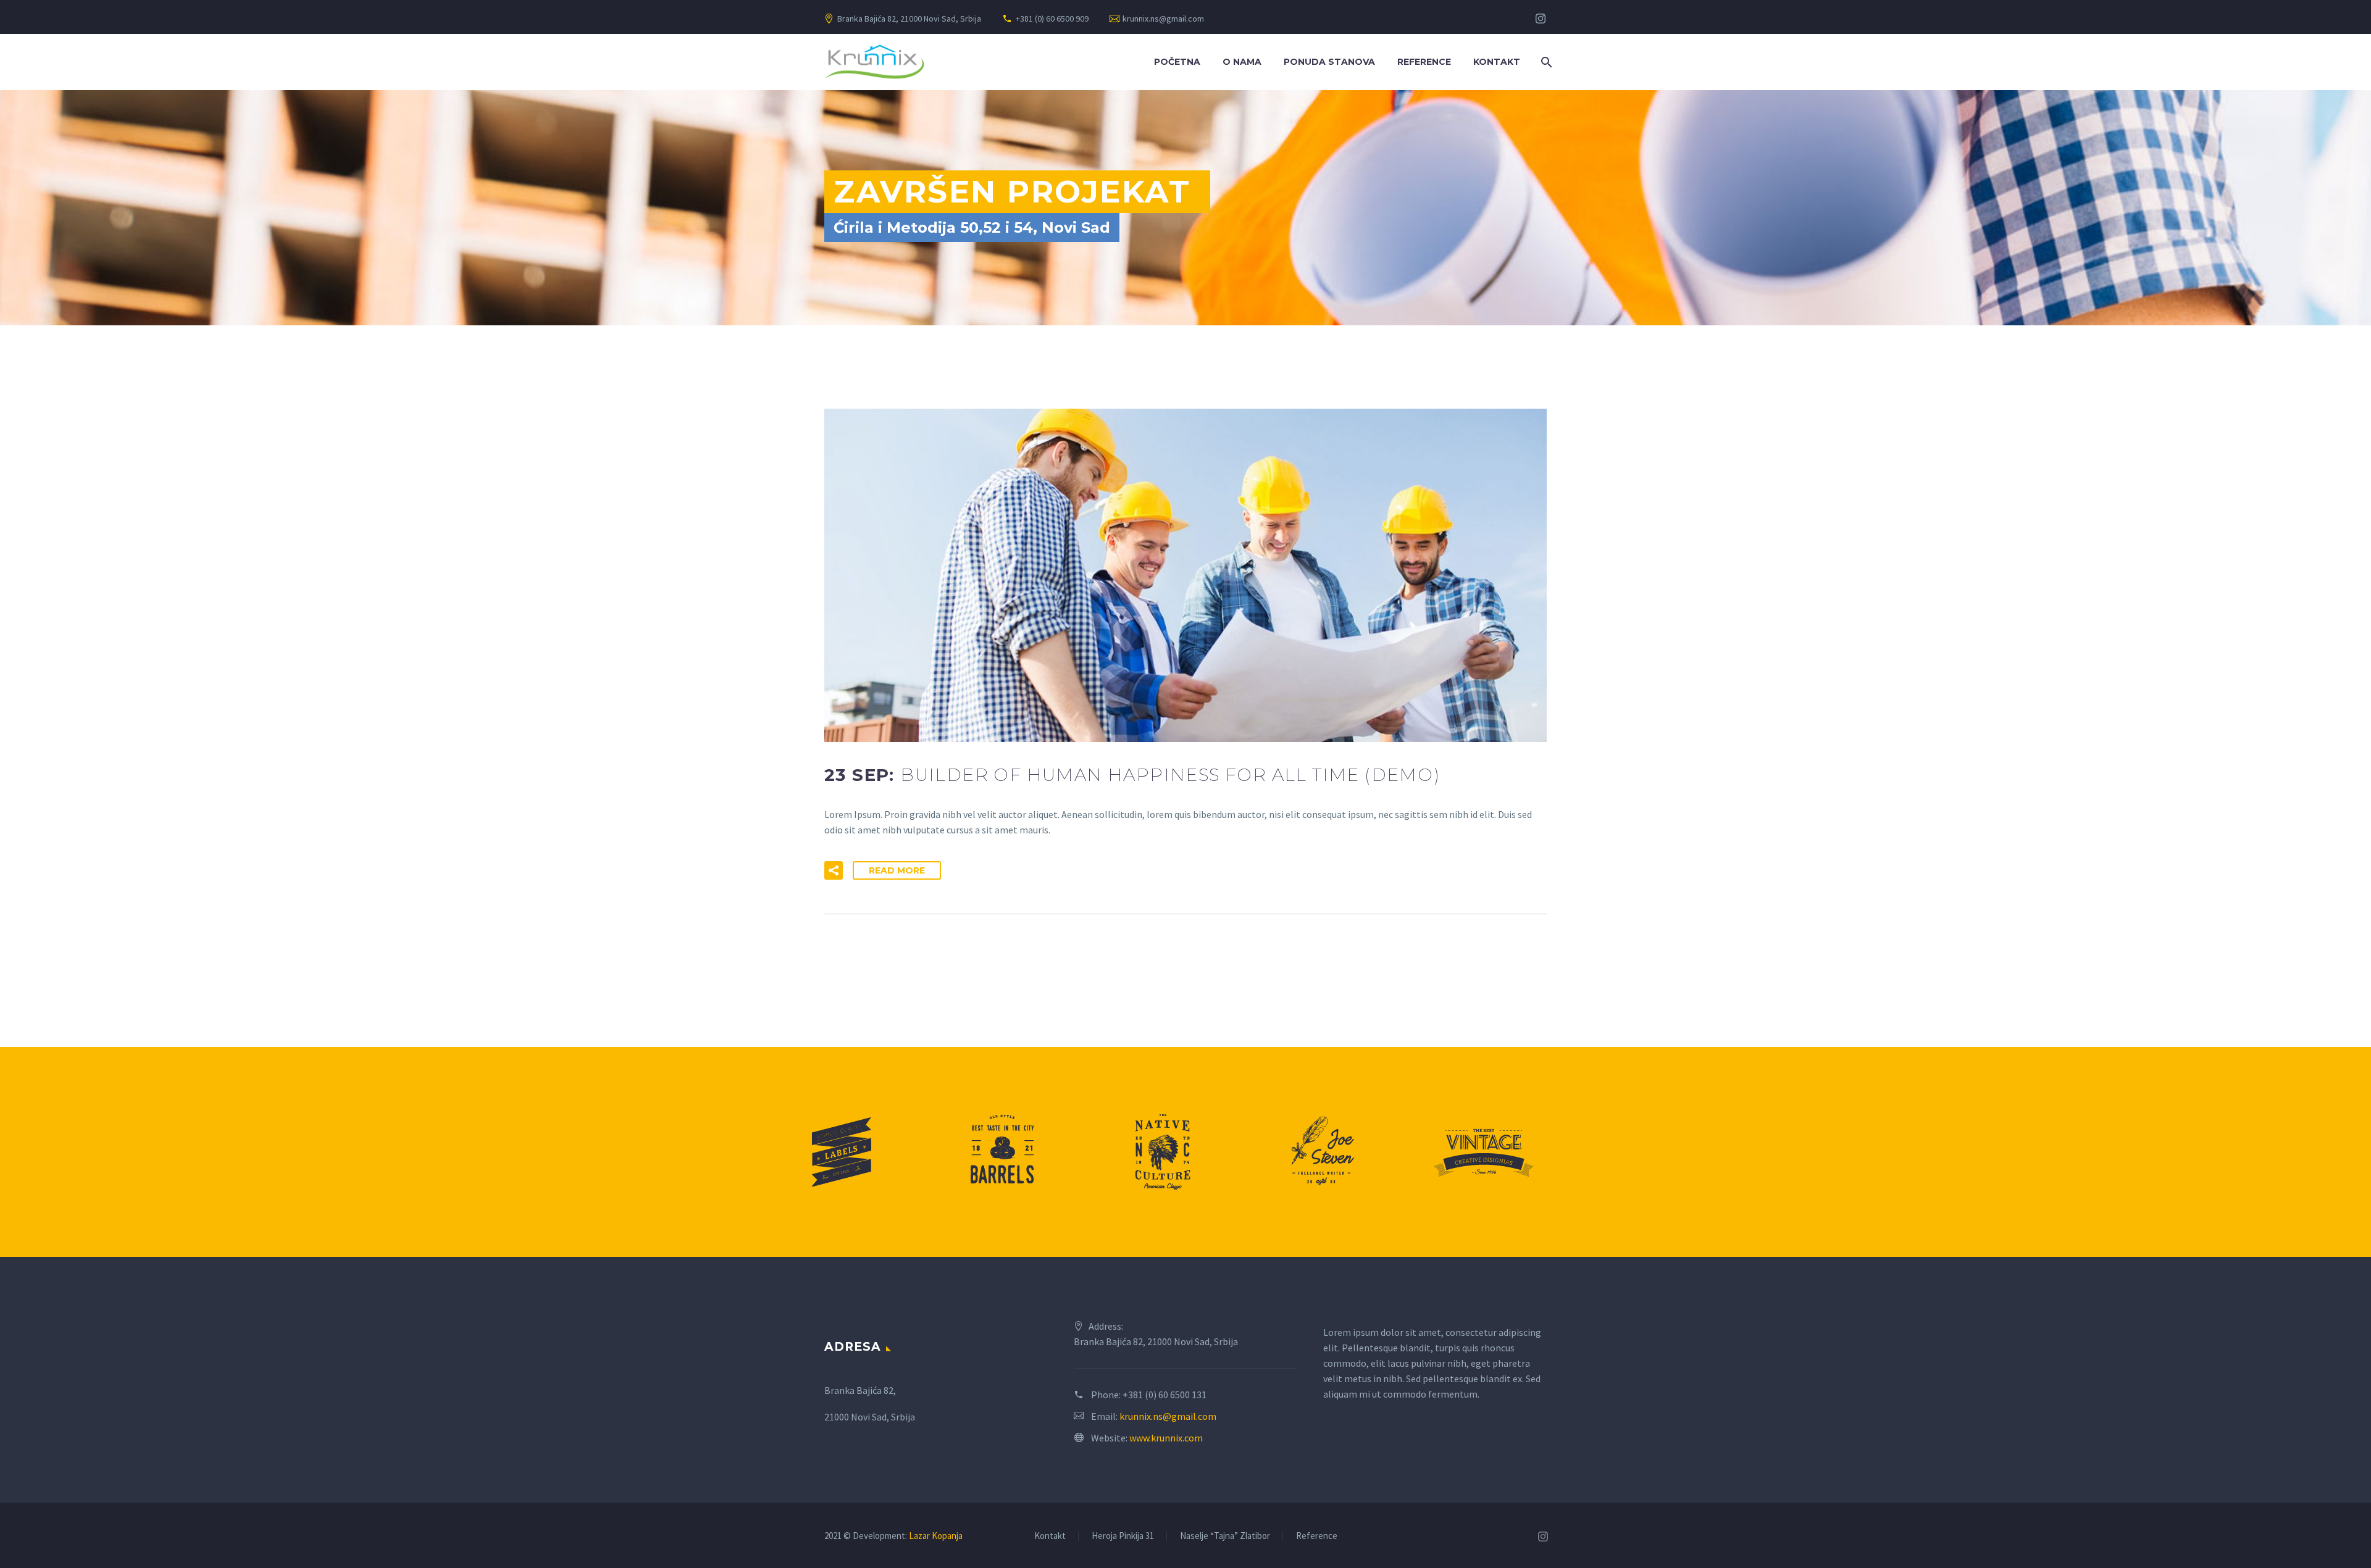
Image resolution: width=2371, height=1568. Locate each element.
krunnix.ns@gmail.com (1163, 19)
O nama (1242, 62)
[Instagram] (1541, 19)
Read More (897, 870)
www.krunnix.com (1166, 1438)
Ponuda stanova (1329, 62)
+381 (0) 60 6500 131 (1165, 1395)
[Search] (1545, 62)
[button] (834, 870)
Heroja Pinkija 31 (1123, 1536)
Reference (1424, 62)
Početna (1177, 62)
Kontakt (1497, 62)
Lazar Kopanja (936, 1536)
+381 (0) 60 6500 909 (1052, 19)
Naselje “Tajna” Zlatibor (1225, 1536)
